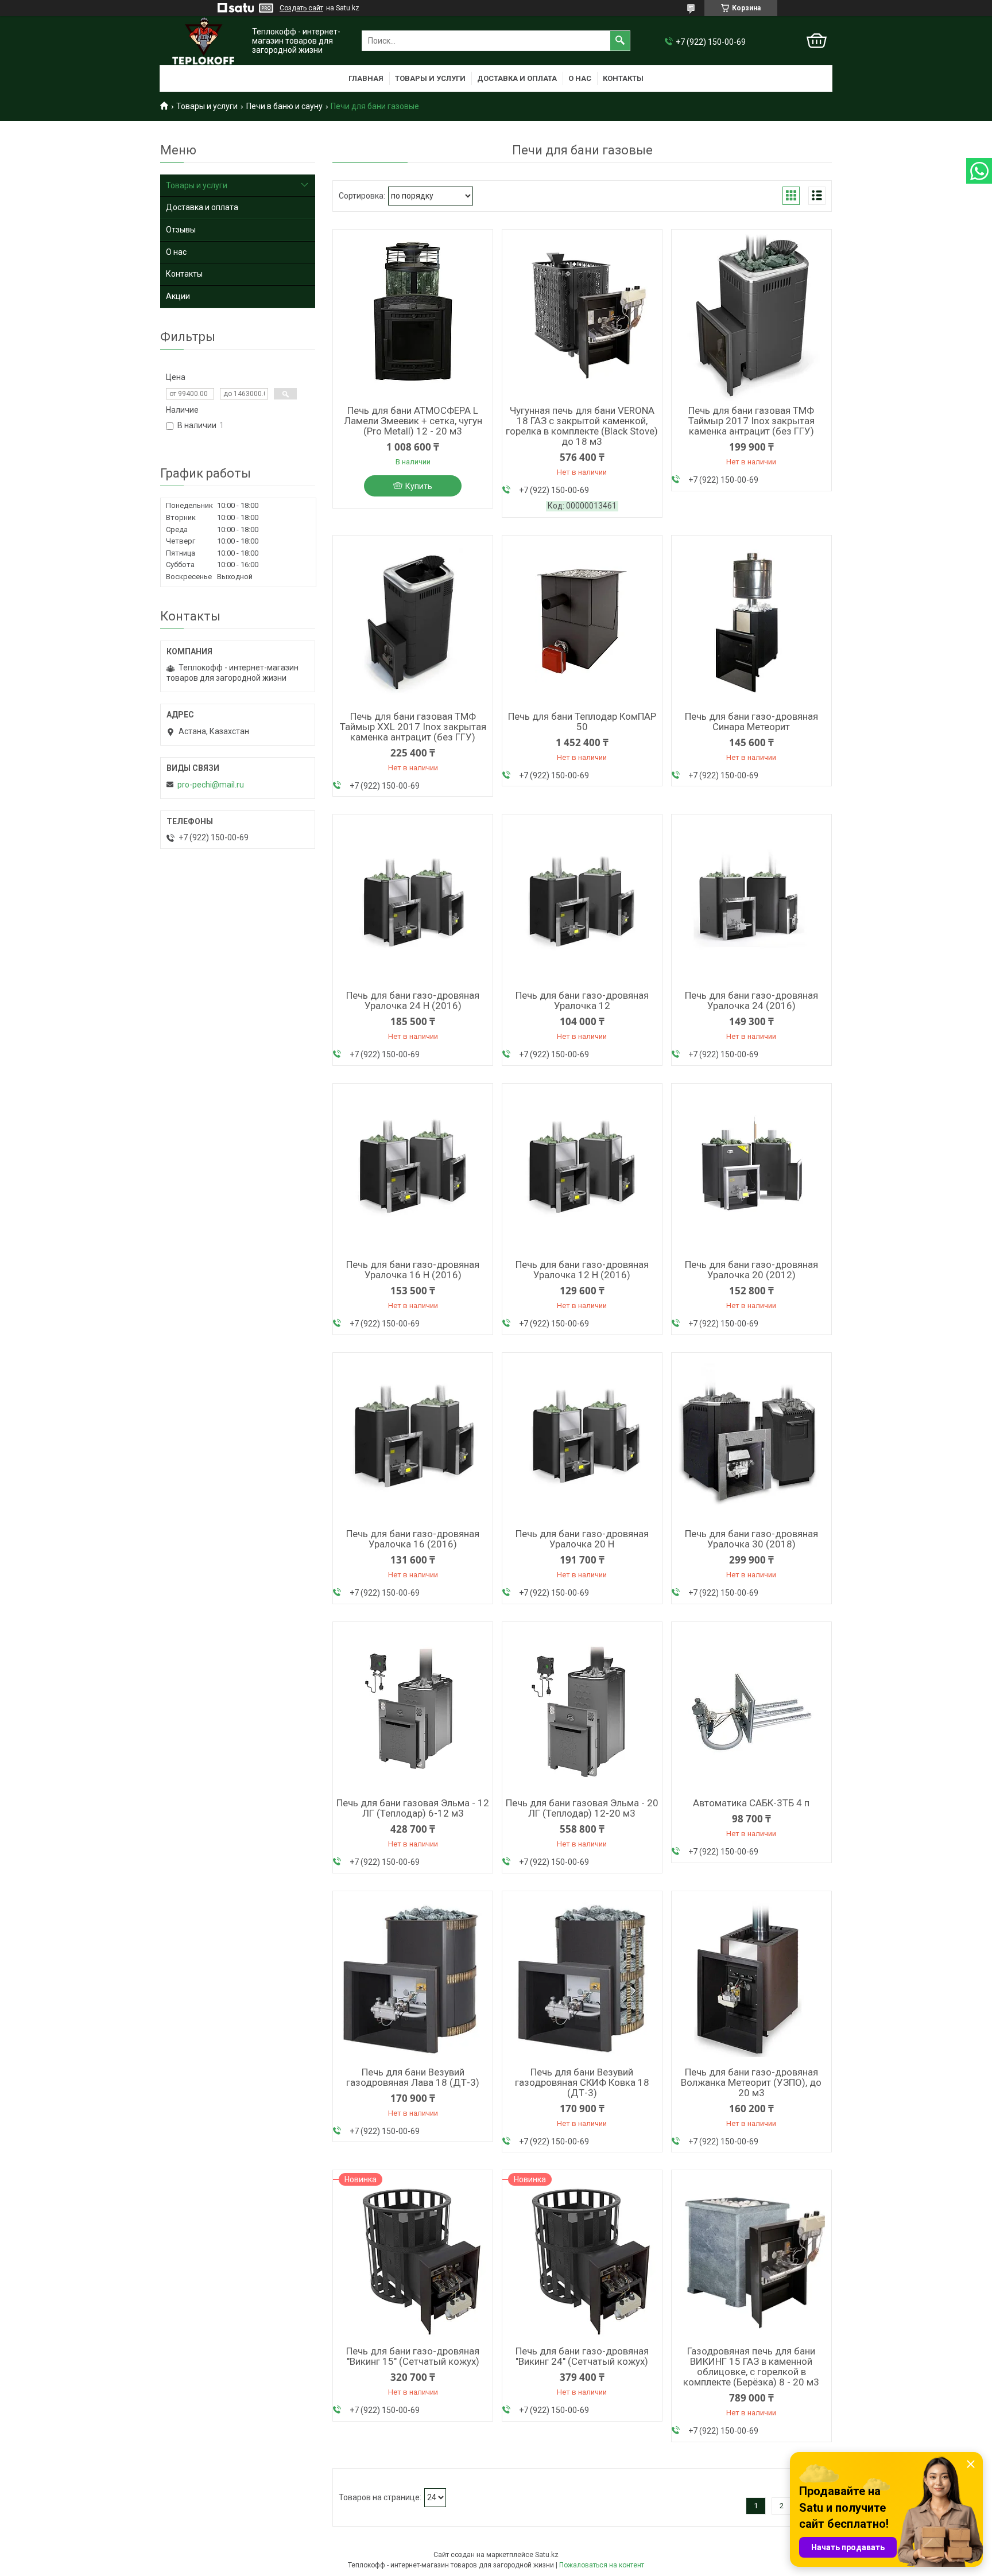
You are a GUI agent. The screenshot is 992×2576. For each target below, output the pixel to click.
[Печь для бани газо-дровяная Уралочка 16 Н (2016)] (413, 1170)
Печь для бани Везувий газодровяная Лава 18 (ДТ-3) (413, 2077)
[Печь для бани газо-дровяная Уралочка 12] (582, 901)
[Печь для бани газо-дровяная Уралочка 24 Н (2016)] (413, 901)
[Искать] (620, 41)
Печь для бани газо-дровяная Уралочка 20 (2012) (751, 1270)
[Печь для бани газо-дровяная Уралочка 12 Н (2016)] (582, 1170)
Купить (419, 486)
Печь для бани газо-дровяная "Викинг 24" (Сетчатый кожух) (582, 2356)
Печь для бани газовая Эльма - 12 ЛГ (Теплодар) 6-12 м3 (413, 1808)
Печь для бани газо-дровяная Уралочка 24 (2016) (751, 1000)
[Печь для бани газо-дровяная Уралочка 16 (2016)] (413, 1439)
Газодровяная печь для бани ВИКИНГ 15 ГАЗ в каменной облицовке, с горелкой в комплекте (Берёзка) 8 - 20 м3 (751, 2366)
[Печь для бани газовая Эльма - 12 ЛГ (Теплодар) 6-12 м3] (413, 1708)
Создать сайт (301, 8)
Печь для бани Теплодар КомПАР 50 (582, 721)
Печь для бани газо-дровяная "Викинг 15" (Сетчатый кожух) (413, 2356)
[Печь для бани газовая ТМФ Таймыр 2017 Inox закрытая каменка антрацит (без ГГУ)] (751, 316)
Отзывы (181, 230)
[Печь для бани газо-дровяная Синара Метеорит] (751, 622)
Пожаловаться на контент (602, 2565)
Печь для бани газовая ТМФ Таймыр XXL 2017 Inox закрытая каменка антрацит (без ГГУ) (413, 727)
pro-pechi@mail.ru (211, 785)
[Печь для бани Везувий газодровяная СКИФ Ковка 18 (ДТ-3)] (582, 1977)
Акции (178, 296)
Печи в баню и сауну (284, 106)
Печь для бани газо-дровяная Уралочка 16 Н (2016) (413, 1270)
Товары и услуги (430, 78)
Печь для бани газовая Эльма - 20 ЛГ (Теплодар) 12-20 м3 (582, 1808)
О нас (580, 78)
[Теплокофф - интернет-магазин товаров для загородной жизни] (203, 41)
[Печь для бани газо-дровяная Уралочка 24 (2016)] (751, 901)
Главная (366, 78)
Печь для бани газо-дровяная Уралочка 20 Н (582, 1539)
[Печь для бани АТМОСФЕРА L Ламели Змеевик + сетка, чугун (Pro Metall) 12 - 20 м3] (413, 316)
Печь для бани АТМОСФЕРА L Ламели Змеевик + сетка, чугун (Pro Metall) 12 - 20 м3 (413, 421)
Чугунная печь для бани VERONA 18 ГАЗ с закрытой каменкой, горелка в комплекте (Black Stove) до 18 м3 (582, 426)
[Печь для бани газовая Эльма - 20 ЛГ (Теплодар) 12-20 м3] (582, 1708)
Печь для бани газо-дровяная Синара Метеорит (751, 721)
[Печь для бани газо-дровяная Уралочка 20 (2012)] (751, 1170)
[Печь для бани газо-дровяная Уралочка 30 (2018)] (751, 1439)
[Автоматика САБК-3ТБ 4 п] (751, 1708)
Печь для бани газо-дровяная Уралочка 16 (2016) (413, 1539)
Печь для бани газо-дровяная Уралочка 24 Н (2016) (413, 1000)
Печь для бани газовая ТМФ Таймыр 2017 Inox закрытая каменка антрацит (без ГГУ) (751, 421)
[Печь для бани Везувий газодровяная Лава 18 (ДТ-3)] (413, 1977)
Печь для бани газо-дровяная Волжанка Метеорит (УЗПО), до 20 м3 (751, 2082)
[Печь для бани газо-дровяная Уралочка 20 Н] (582, 1439)
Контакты (623, 78)
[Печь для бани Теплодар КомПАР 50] (582, 622)
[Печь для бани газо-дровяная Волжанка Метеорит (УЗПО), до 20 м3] (751, 1977)
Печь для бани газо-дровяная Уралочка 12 (582, 1000)
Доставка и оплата (517, 78)
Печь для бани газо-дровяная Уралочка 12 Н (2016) (582, 1270)
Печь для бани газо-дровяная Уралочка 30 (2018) (751, 1539)
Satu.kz (547, 2555)
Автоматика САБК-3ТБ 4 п (751, 1803)
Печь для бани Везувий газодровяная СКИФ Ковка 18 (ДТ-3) (582, 2082)
